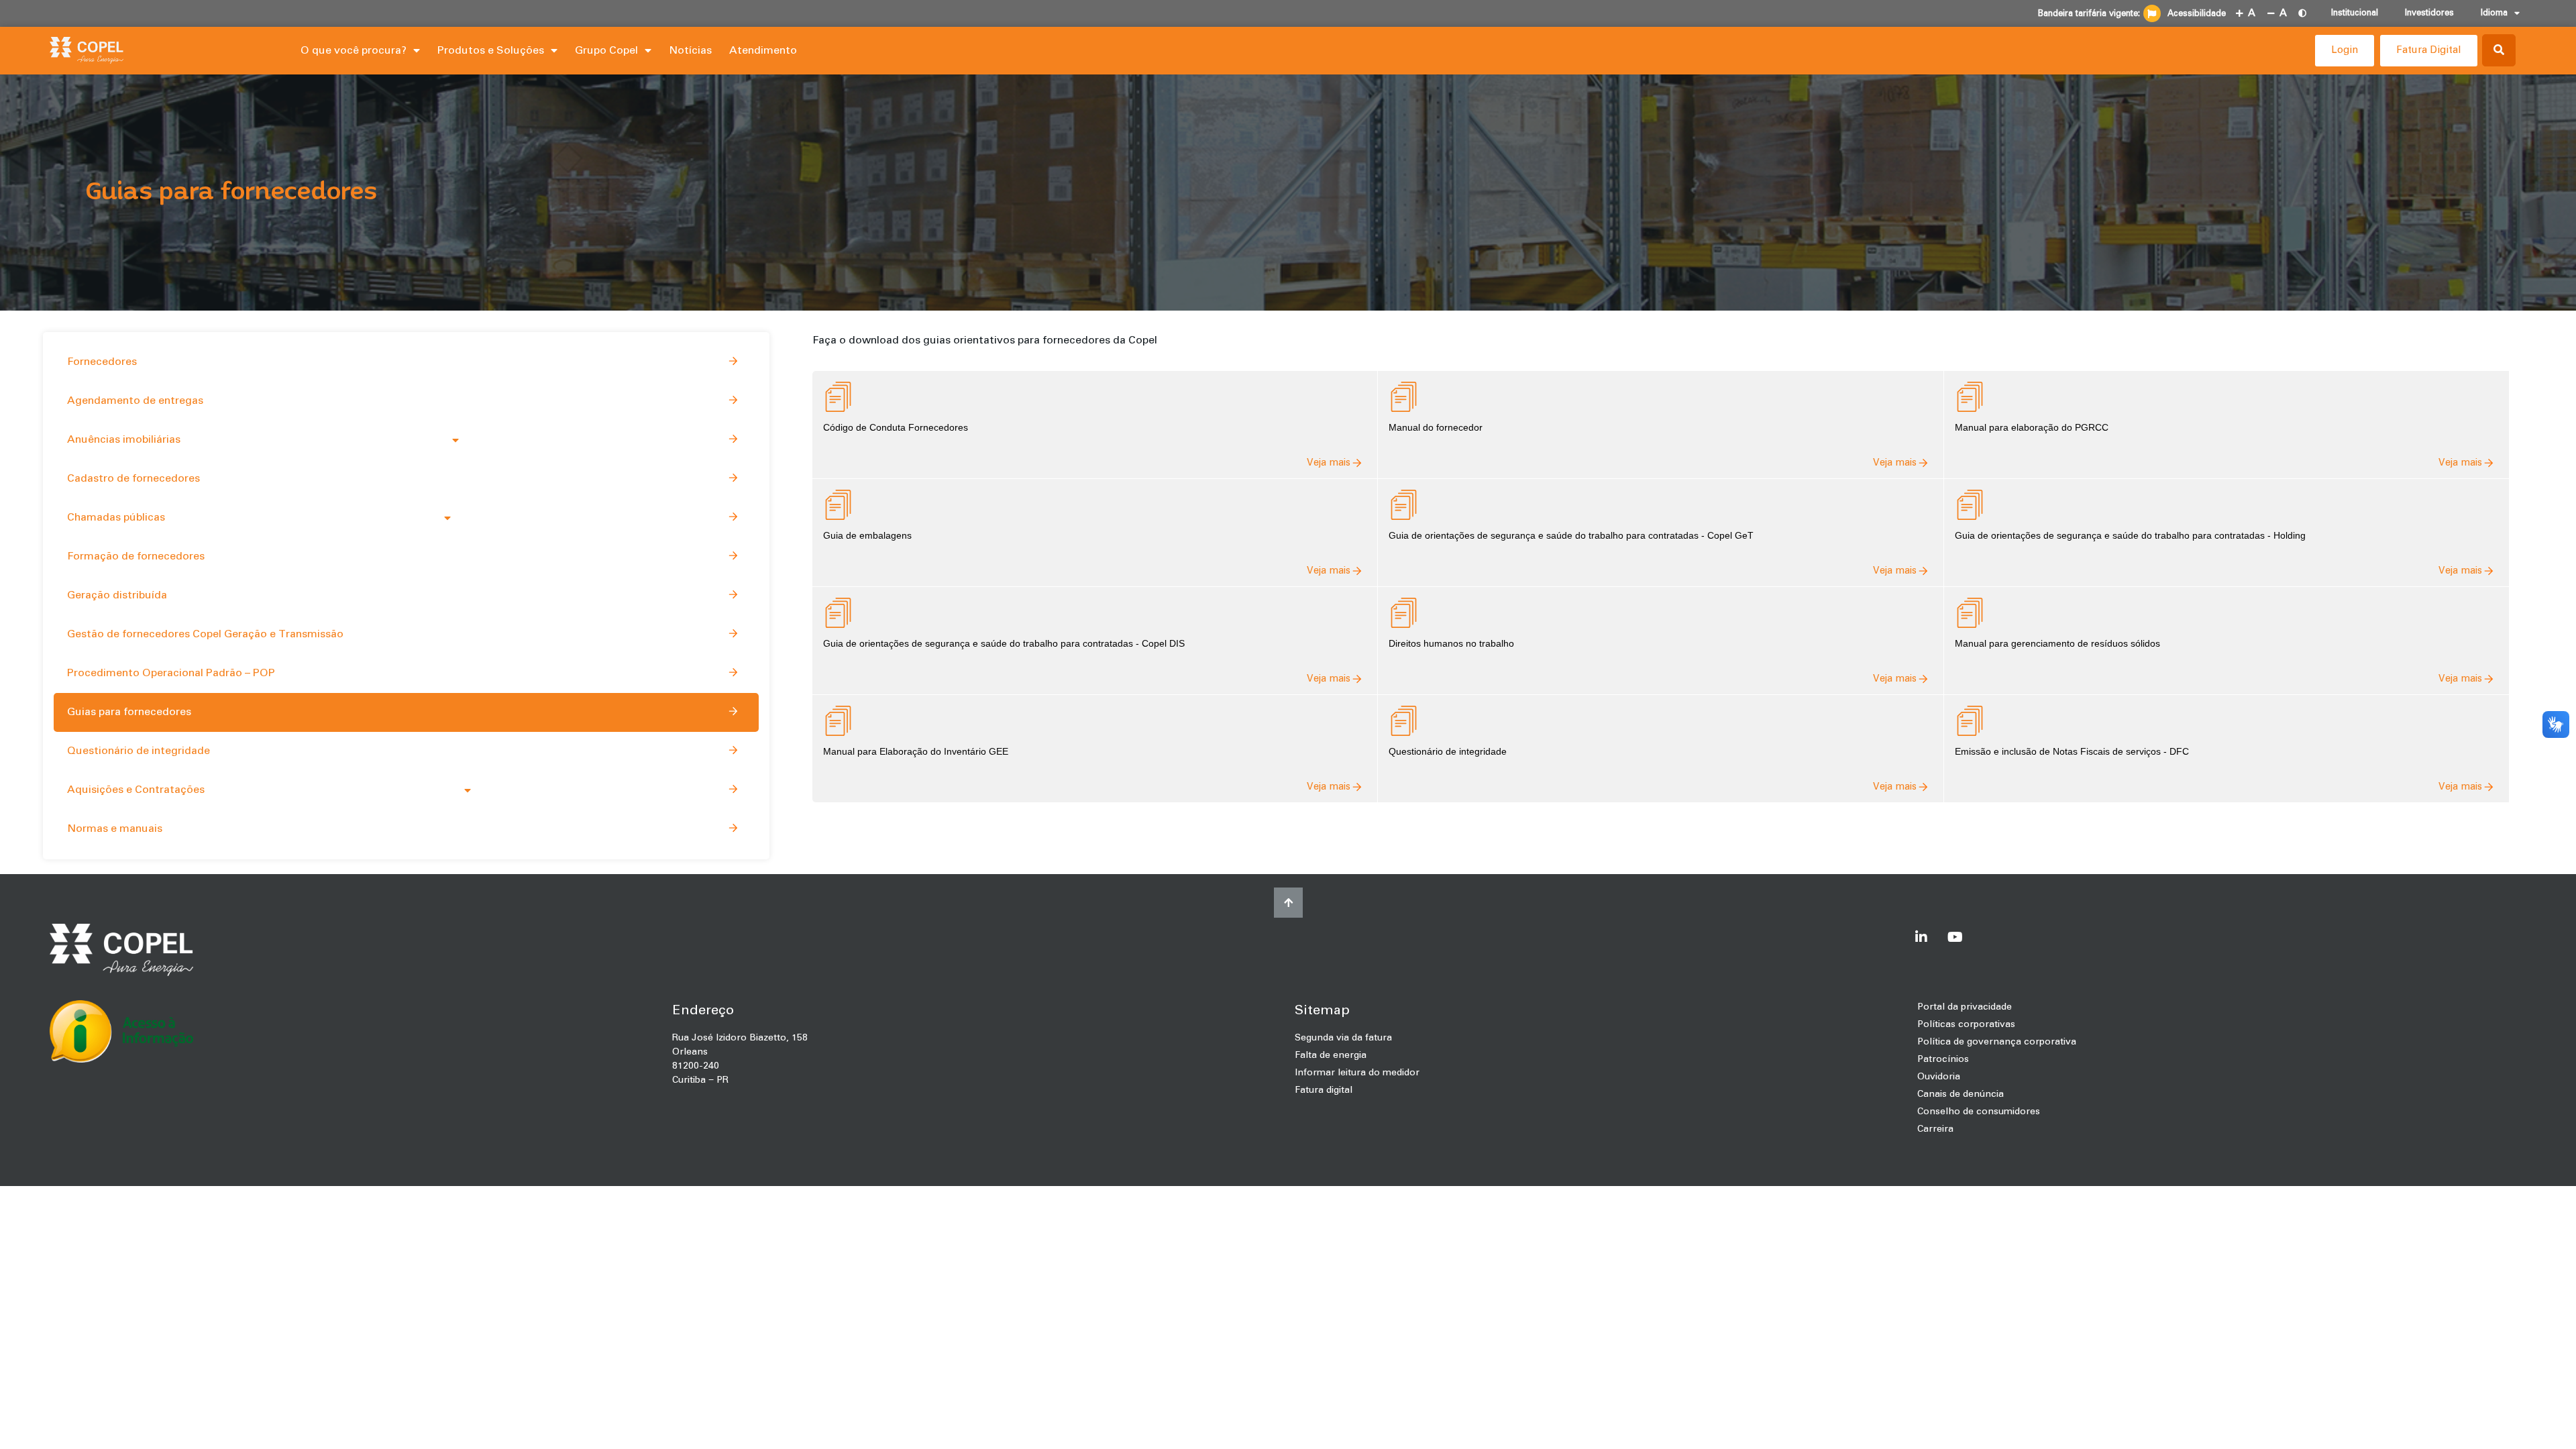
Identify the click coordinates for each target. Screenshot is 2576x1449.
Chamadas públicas (116, 517)
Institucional (2355, 13)
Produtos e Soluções (491, 50)
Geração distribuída (117, 595)
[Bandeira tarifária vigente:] (2152, 13)
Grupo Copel (606, 50)
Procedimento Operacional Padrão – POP (171, 673)
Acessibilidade (2197, 14)
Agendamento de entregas (135, 400)
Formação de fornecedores (136, 556)
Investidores (2429, 13)
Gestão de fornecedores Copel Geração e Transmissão (205, 634)
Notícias (690, 50)
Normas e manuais (115, 828)
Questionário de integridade (139, 751)
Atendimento (763, 50)
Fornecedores (102, 362)
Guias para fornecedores (129, 712)
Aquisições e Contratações (136, 790)
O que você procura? (354, 50)
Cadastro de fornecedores (133, 478)
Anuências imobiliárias (124, 439)
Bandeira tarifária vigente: (2089, 14)
